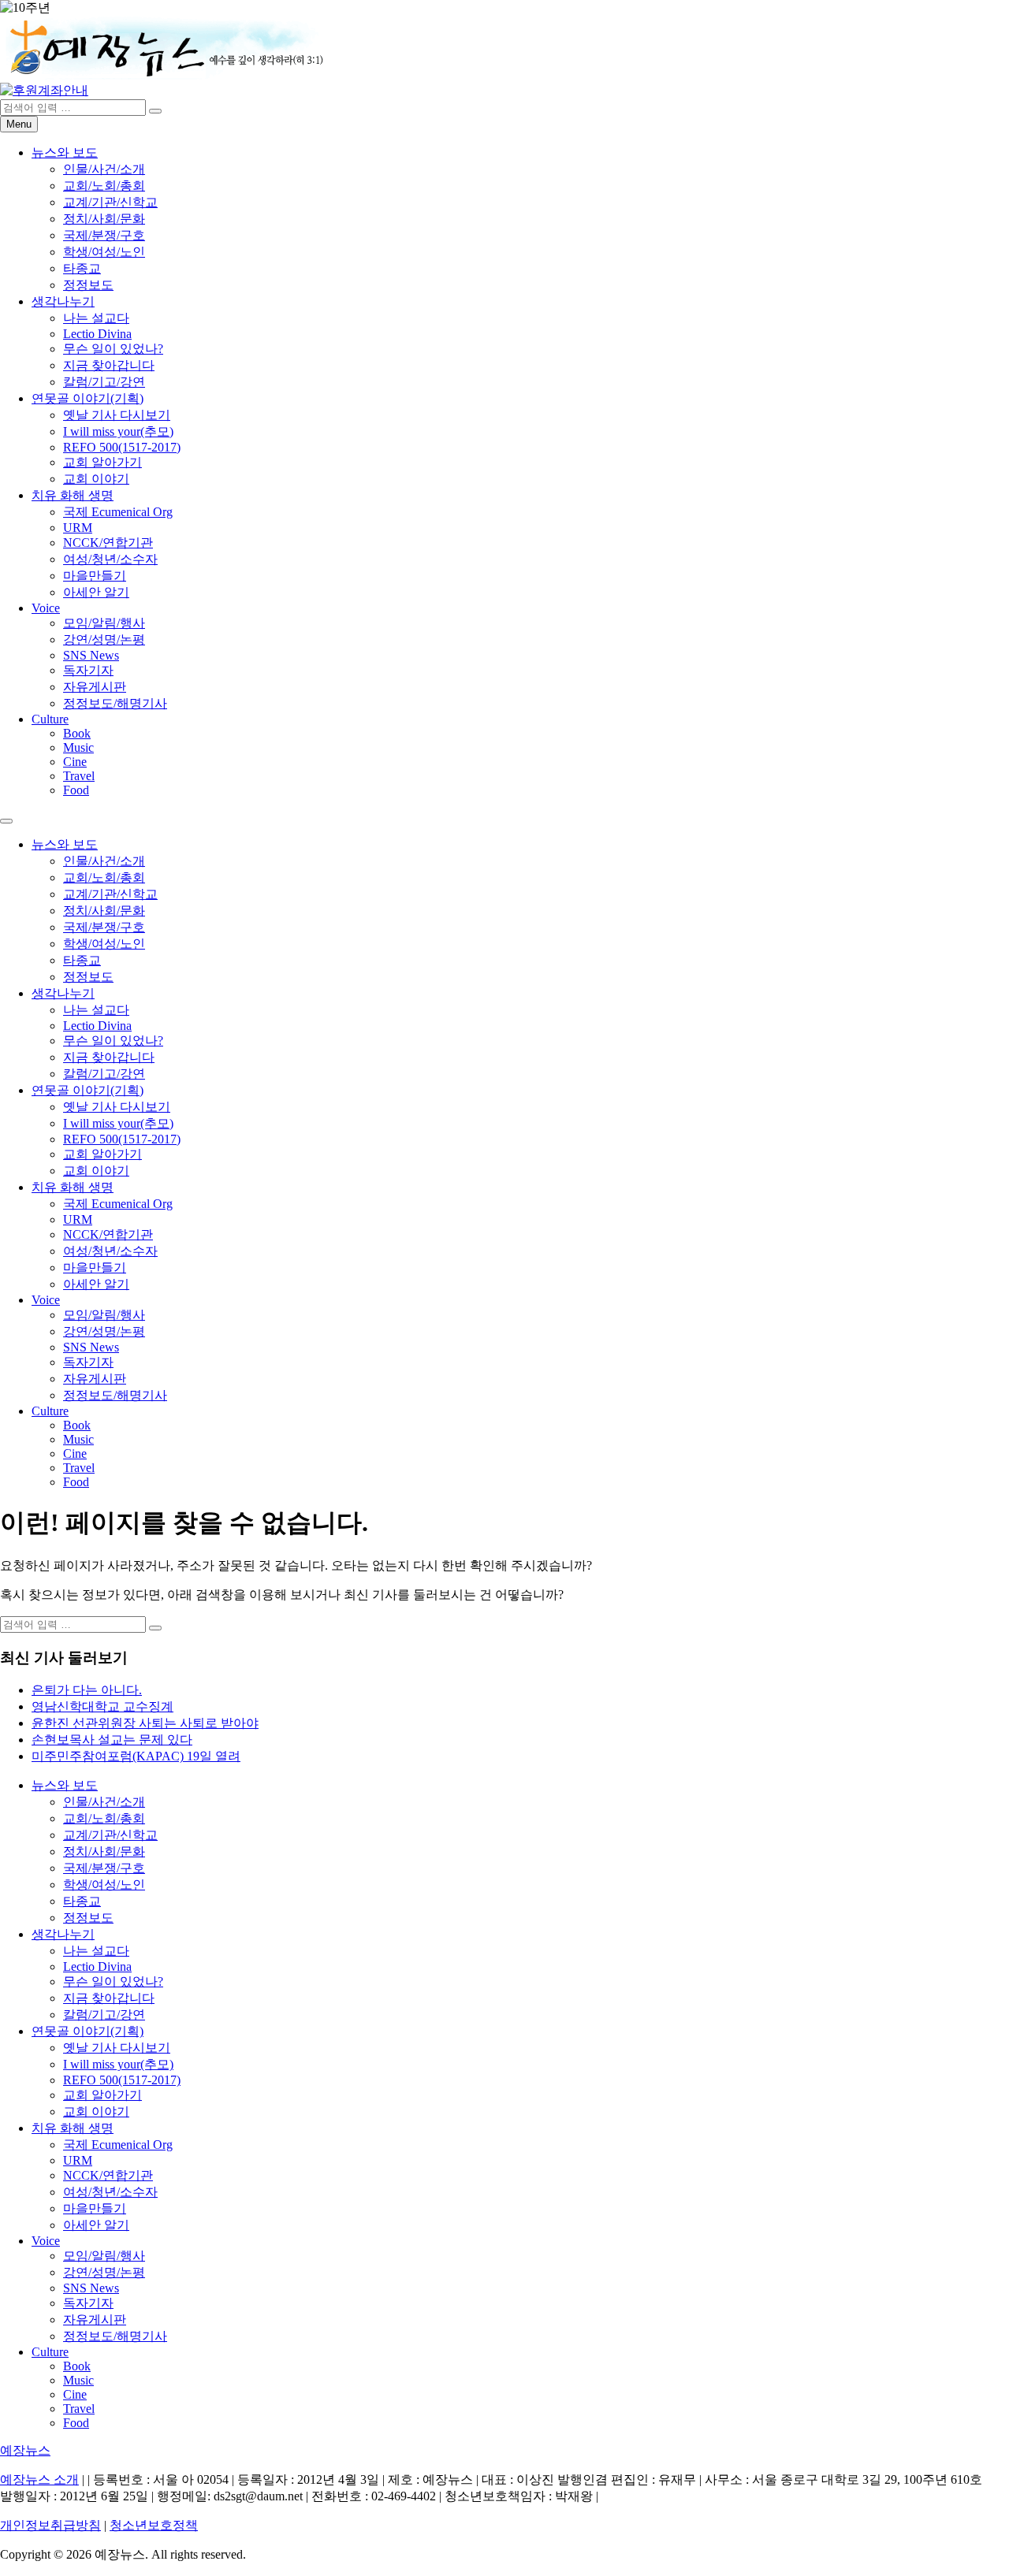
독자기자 (88, 670)
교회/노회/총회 (104, 186)
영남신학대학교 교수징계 (102, 1706)
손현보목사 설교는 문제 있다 (112, 1740)
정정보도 (88, 285)
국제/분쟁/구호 (104, 235)
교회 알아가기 (102, 462)
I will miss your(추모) (118, 431)
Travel (79, 776)
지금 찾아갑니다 (109, 365)
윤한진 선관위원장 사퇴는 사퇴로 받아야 (145, 1723)
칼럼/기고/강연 (104, 382)
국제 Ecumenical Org (118, 512)
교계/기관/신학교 (110, 202)
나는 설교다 (96, 318)
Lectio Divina (97, 334)
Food (76, 790)
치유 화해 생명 (73, 495)
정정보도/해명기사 (115, 703)
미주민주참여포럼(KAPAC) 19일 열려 (136, 1756)
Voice (46, 608)
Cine (75, 762)
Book (77, 733)
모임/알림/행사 (104, 623)
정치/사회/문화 (104, 219)
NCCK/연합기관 (108, 543)
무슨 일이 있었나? (113, 349)
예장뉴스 (25, 2450)
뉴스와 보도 (65, 152)
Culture (50, 719)
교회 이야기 (96, 479)
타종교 (82, 268)
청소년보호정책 (154, 2525)
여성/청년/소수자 (110, 559)
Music (78, 747)
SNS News (91, 655)
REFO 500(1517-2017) (122, 447)
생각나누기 (63, 301)
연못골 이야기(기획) (87, 398)
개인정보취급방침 (50, 2525)
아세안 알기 (96, 592)
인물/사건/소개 (104, 169)
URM (78, 528)
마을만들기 (95, 576)
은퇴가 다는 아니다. (87, 1690)
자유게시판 (95, 687)
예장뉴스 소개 (39, 2479)
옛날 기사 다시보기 (117, 415)
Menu (19, 124)
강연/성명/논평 (104, 639)
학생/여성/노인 (104, 252)
